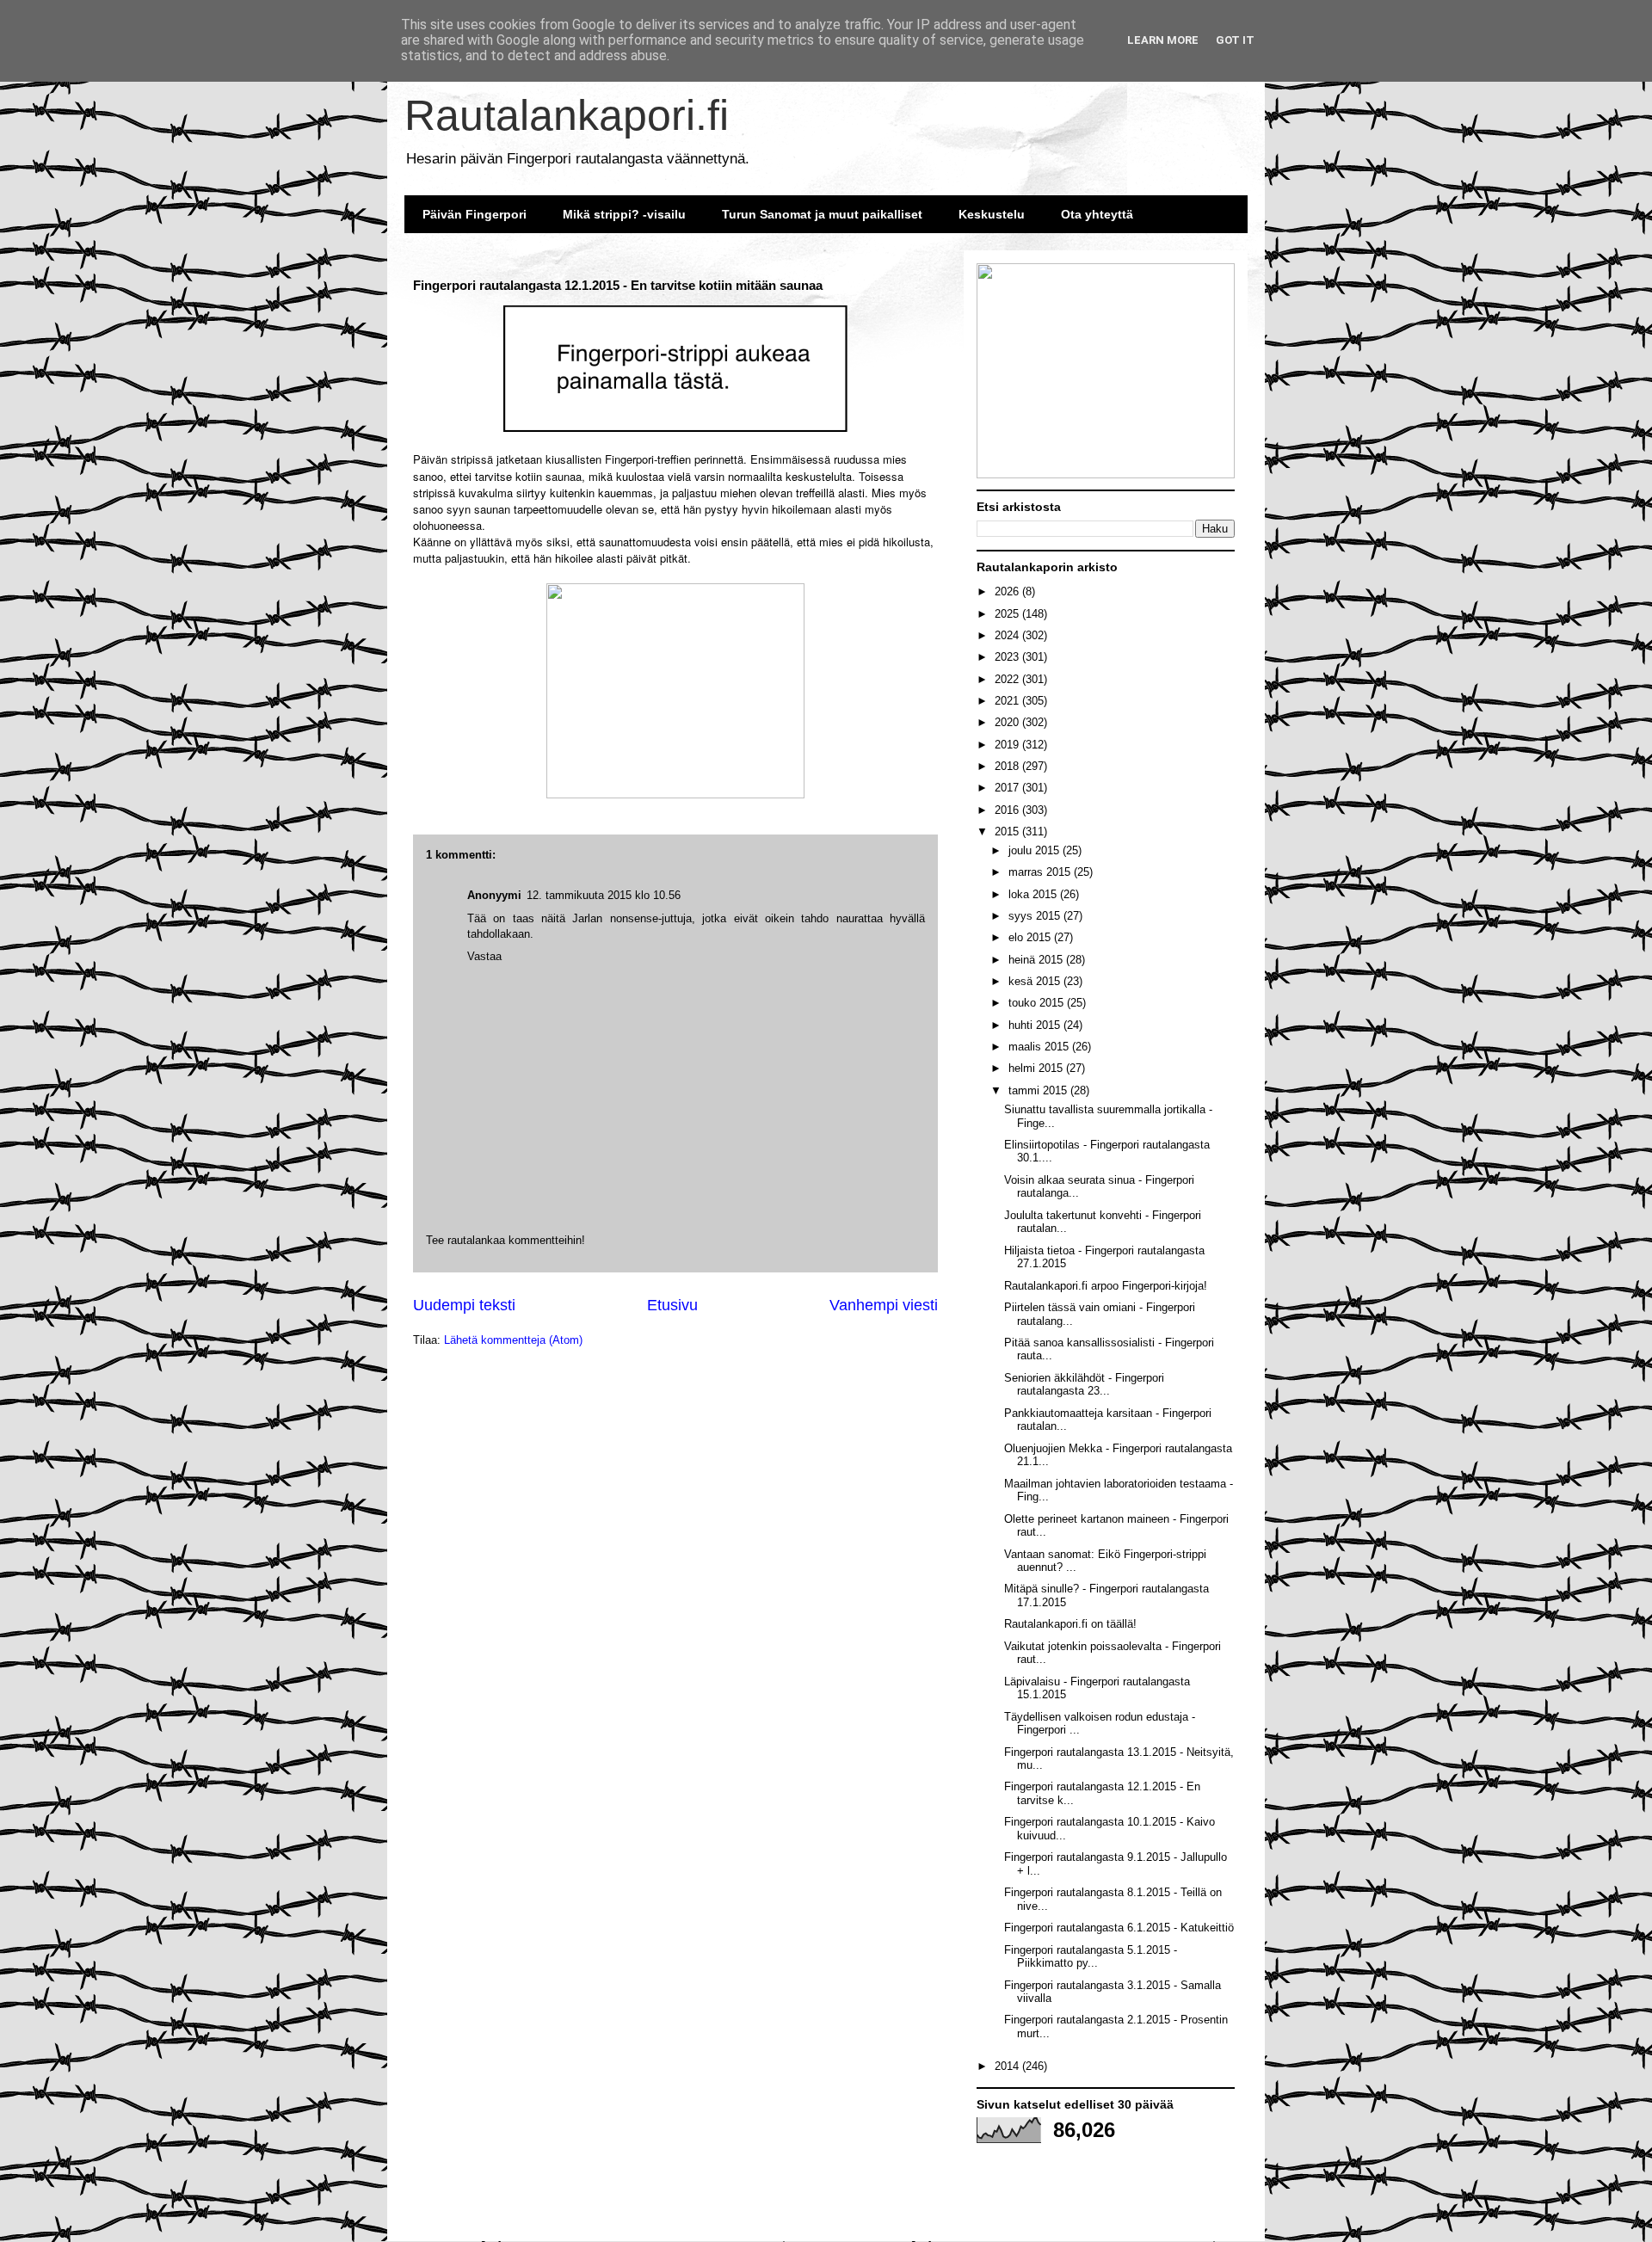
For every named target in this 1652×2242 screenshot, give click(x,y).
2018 (1008, 766)
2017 (1008, 788)
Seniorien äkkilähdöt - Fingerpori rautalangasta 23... (1084, 1385)
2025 (1008, 614)
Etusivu (672, 1305)
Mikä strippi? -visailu (624, 214)
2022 (1008, 679)
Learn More (1163, 40)
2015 (1008, 832)
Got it (1235, 40)
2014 (1008, 2066)
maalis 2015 (1040, 1047)
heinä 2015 (1037, 960)
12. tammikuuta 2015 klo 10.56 (604, 895)
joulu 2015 (1036, 850)
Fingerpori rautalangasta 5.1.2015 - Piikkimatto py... (1091, 1957)
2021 (1008, 701)
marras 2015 (1041, 872)
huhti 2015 (1036, 1025)
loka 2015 (1034, 894)
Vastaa (484, 956)
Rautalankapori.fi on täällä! (1070, 1624)
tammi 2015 (1039, 1090)
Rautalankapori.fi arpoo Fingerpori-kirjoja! (1106, 1286)
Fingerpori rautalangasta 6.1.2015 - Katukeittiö (1119, 1928)
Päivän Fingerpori (475, 214)
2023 (1008, 657)
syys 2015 (1036, 916)
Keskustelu (992, 214)
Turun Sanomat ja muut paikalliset (822, 214)
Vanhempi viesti (884, 1305)
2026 (1008, 591)
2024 (1008, 635)
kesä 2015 (1036, 981)
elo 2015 (1031, 937)
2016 (1008, 810)
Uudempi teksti (464, 1305)
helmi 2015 (1037, 1068)
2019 (1008, 745)
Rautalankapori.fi (567, 115)
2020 (1008, 722)
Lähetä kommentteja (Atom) (513, 1340)
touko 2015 (1038, 1003)
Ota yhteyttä (1097, 214)
